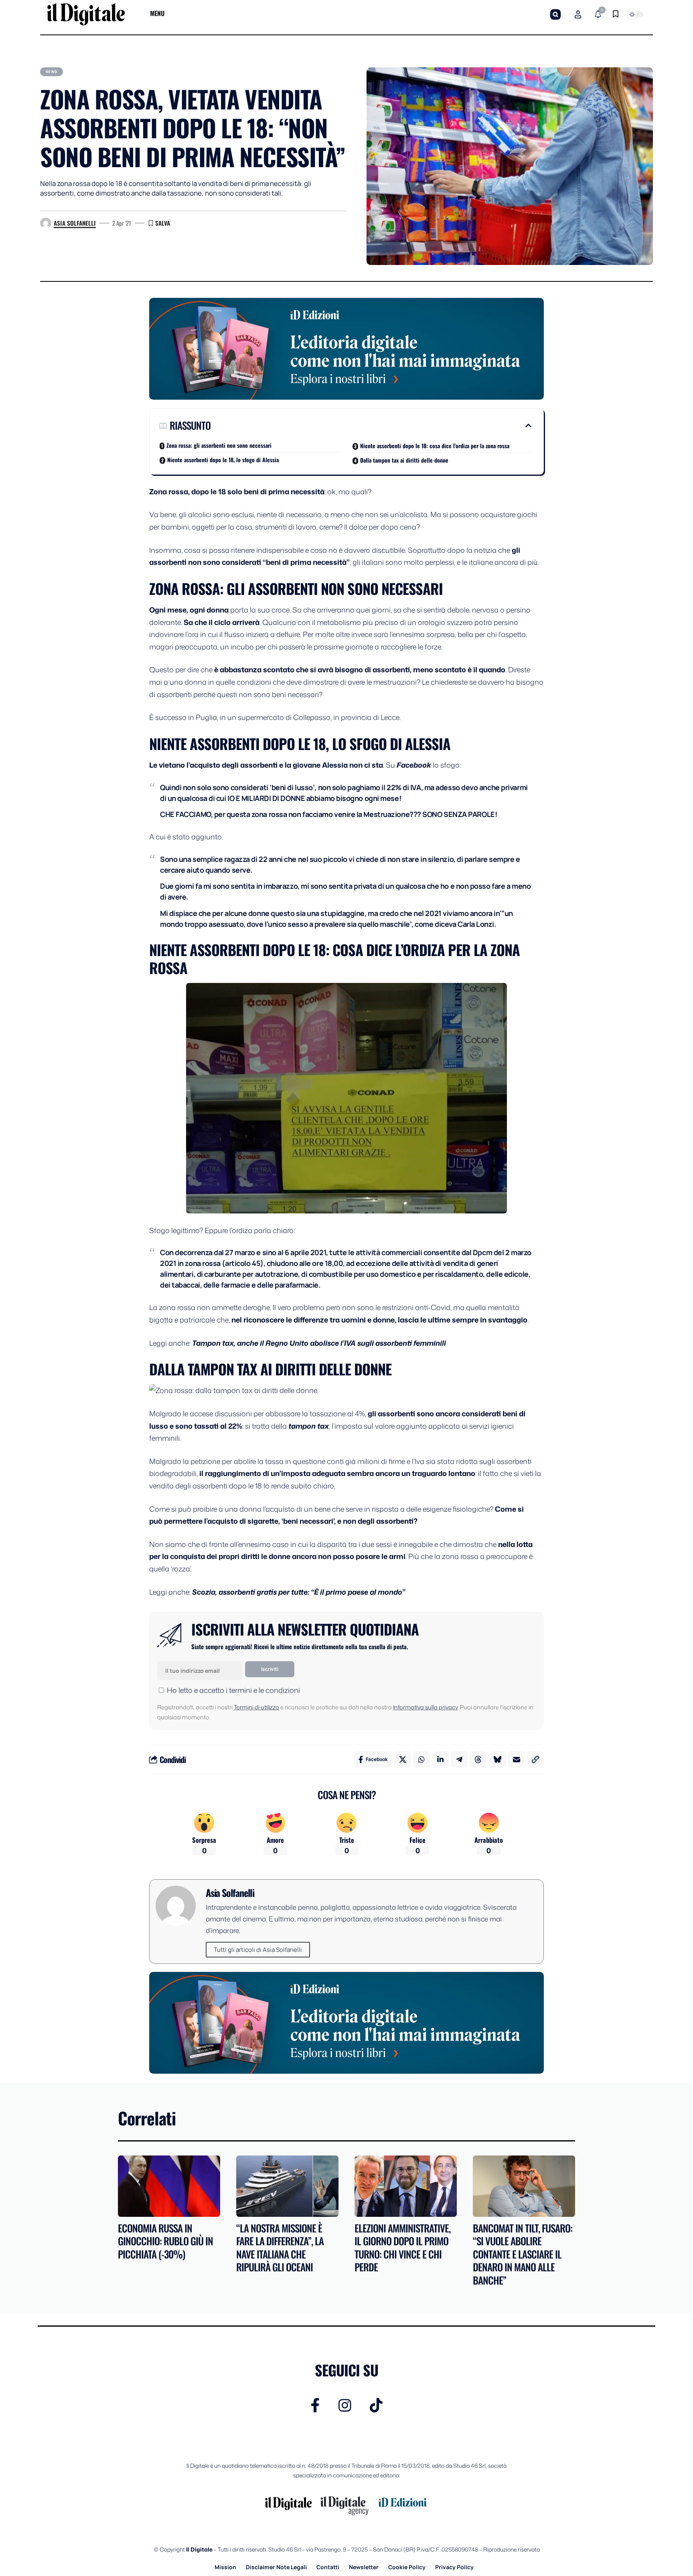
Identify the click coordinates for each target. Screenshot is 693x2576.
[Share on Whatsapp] (421, 1759)
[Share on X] (403, 1759)
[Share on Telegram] (459, 1759)
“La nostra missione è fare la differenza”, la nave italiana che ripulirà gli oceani (280, 2247)
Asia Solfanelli (75, 223)
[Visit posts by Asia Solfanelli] (46, 223)
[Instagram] (345, 2405)
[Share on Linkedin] (440, 1759)
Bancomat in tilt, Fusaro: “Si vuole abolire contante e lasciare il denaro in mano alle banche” (523, 2254)
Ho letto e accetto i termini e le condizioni (233, 1690)
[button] (555, 14)
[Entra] (578, 14)
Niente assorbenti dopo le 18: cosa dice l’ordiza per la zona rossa (435, 446)
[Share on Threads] (478, 1759)
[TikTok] (376, 2405)
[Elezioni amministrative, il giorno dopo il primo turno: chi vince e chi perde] (406, 2186)
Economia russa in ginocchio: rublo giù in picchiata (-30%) (165, 2241)
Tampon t (209, 1343)
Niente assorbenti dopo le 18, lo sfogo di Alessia (223, 460)
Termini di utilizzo (256, 1707)
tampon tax (309, 1426)
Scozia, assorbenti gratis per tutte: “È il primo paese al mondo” (299, 1592)
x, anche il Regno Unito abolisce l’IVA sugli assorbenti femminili (338, 1343)
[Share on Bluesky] (497, 1759)
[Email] (517, 1759)
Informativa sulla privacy (425, 1707)
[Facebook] (315, 2405)
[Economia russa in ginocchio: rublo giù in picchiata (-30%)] (169, 2186)
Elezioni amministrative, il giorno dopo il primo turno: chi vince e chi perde (402, 2247)
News (52, 72)
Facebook (414, 765)
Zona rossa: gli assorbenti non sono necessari (219, 445)
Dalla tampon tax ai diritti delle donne (404, 460)
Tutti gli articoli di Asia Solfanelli (258, 1950)
